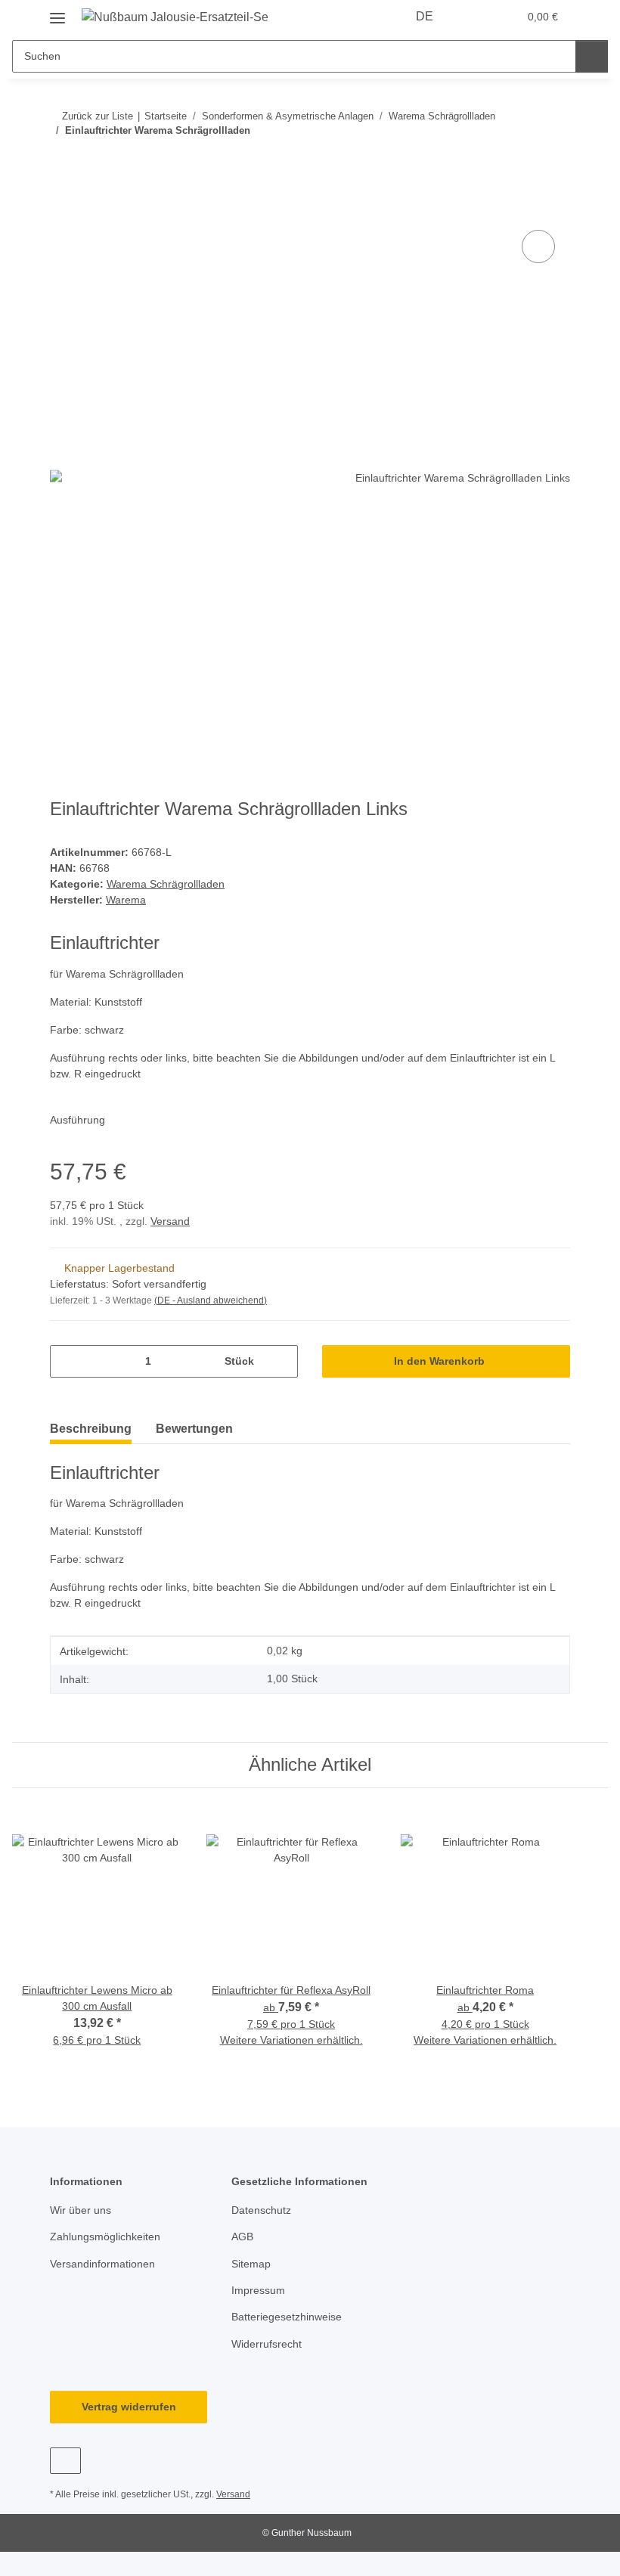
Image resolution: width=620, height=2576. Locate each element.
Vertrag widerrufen (129, 2407)
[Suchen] (592, 56)
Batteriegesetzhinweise (287, 2317)
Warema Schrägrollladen (166, 884)
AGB (242, 2237)
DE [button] (425, 16)
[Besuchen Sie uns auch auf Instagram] (65, 2461)
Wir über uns (81, 2210)
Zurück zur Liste (98, 116)
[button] (475, 17)
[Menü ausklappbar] (57, 12)
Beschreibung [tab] (91, 1429)
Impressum (258, 2290)
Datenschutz (261, 2210)
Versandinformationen (102, 2264)
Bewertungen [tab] (194, 1429)
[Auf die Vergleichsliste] (538, 246)
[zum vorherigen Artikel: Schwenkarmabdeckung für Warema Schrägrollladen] (521, 161)
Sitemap (251, 2264)
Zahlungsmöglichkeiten (105, 2237)
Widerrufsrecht (267, 2344)
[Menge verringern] (67, 1361)
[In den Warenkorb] (62, 209)
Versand (170, 1221)
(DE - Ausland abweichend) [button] (211, 1300)
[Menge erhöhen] (281, 1361)
